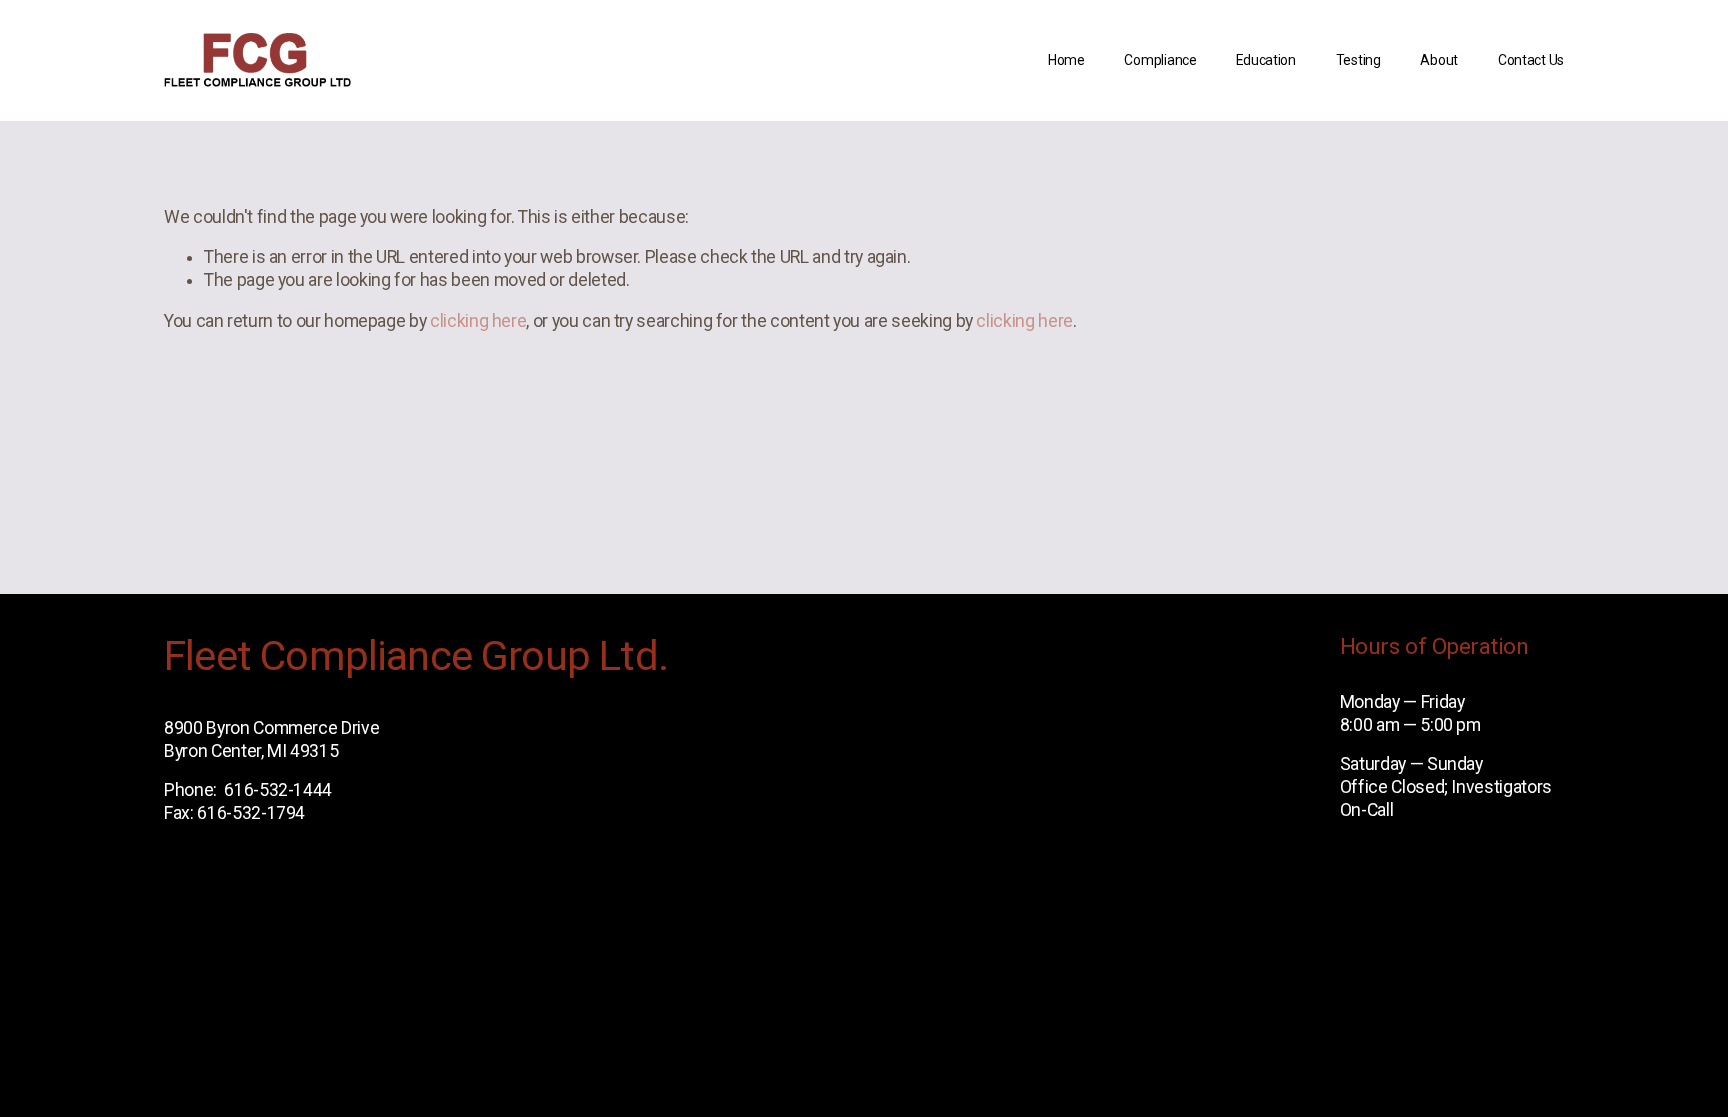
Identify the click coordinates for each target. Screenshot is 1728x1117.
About (1439, 60)
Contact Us (1531, 60)
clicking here (478, 321)
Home (1066, 60)
